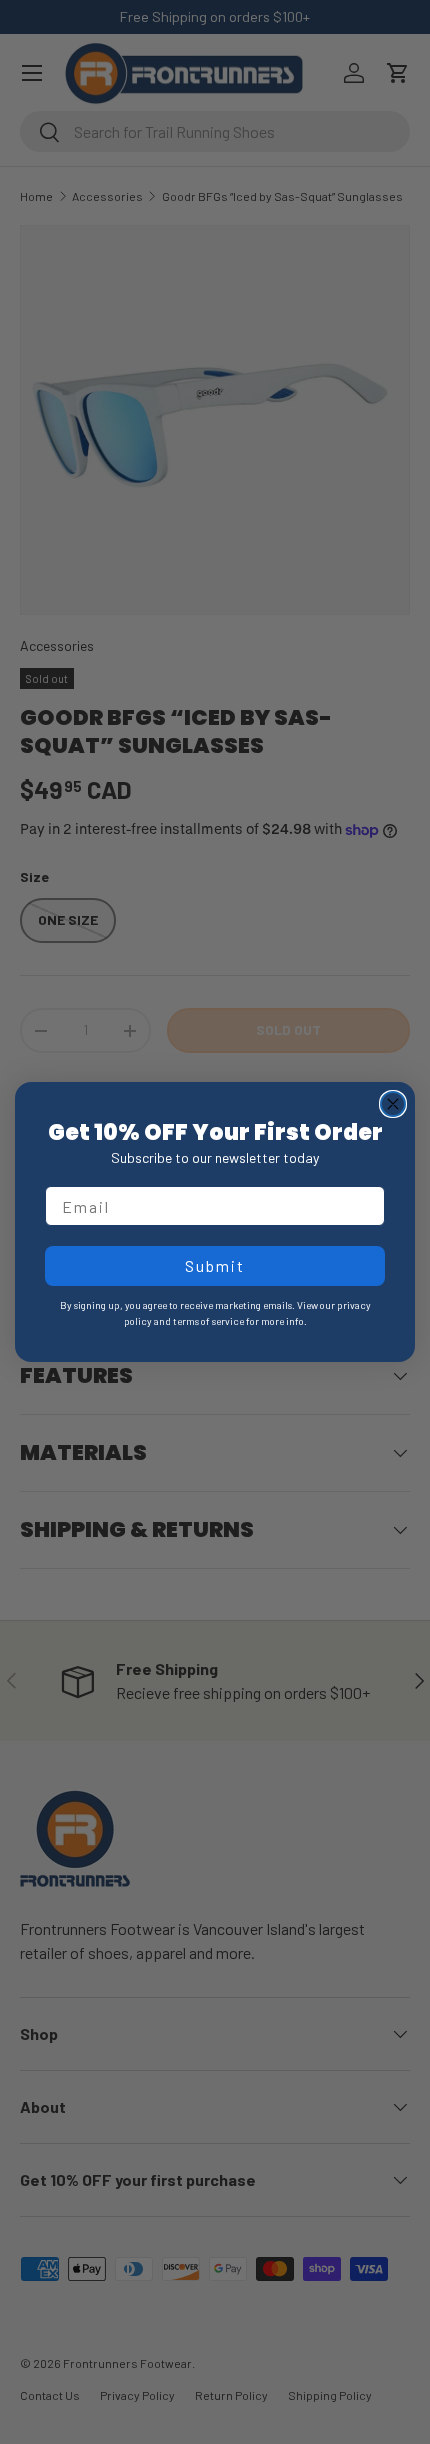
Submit (215, 1265)
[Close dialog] (393, 1104)
